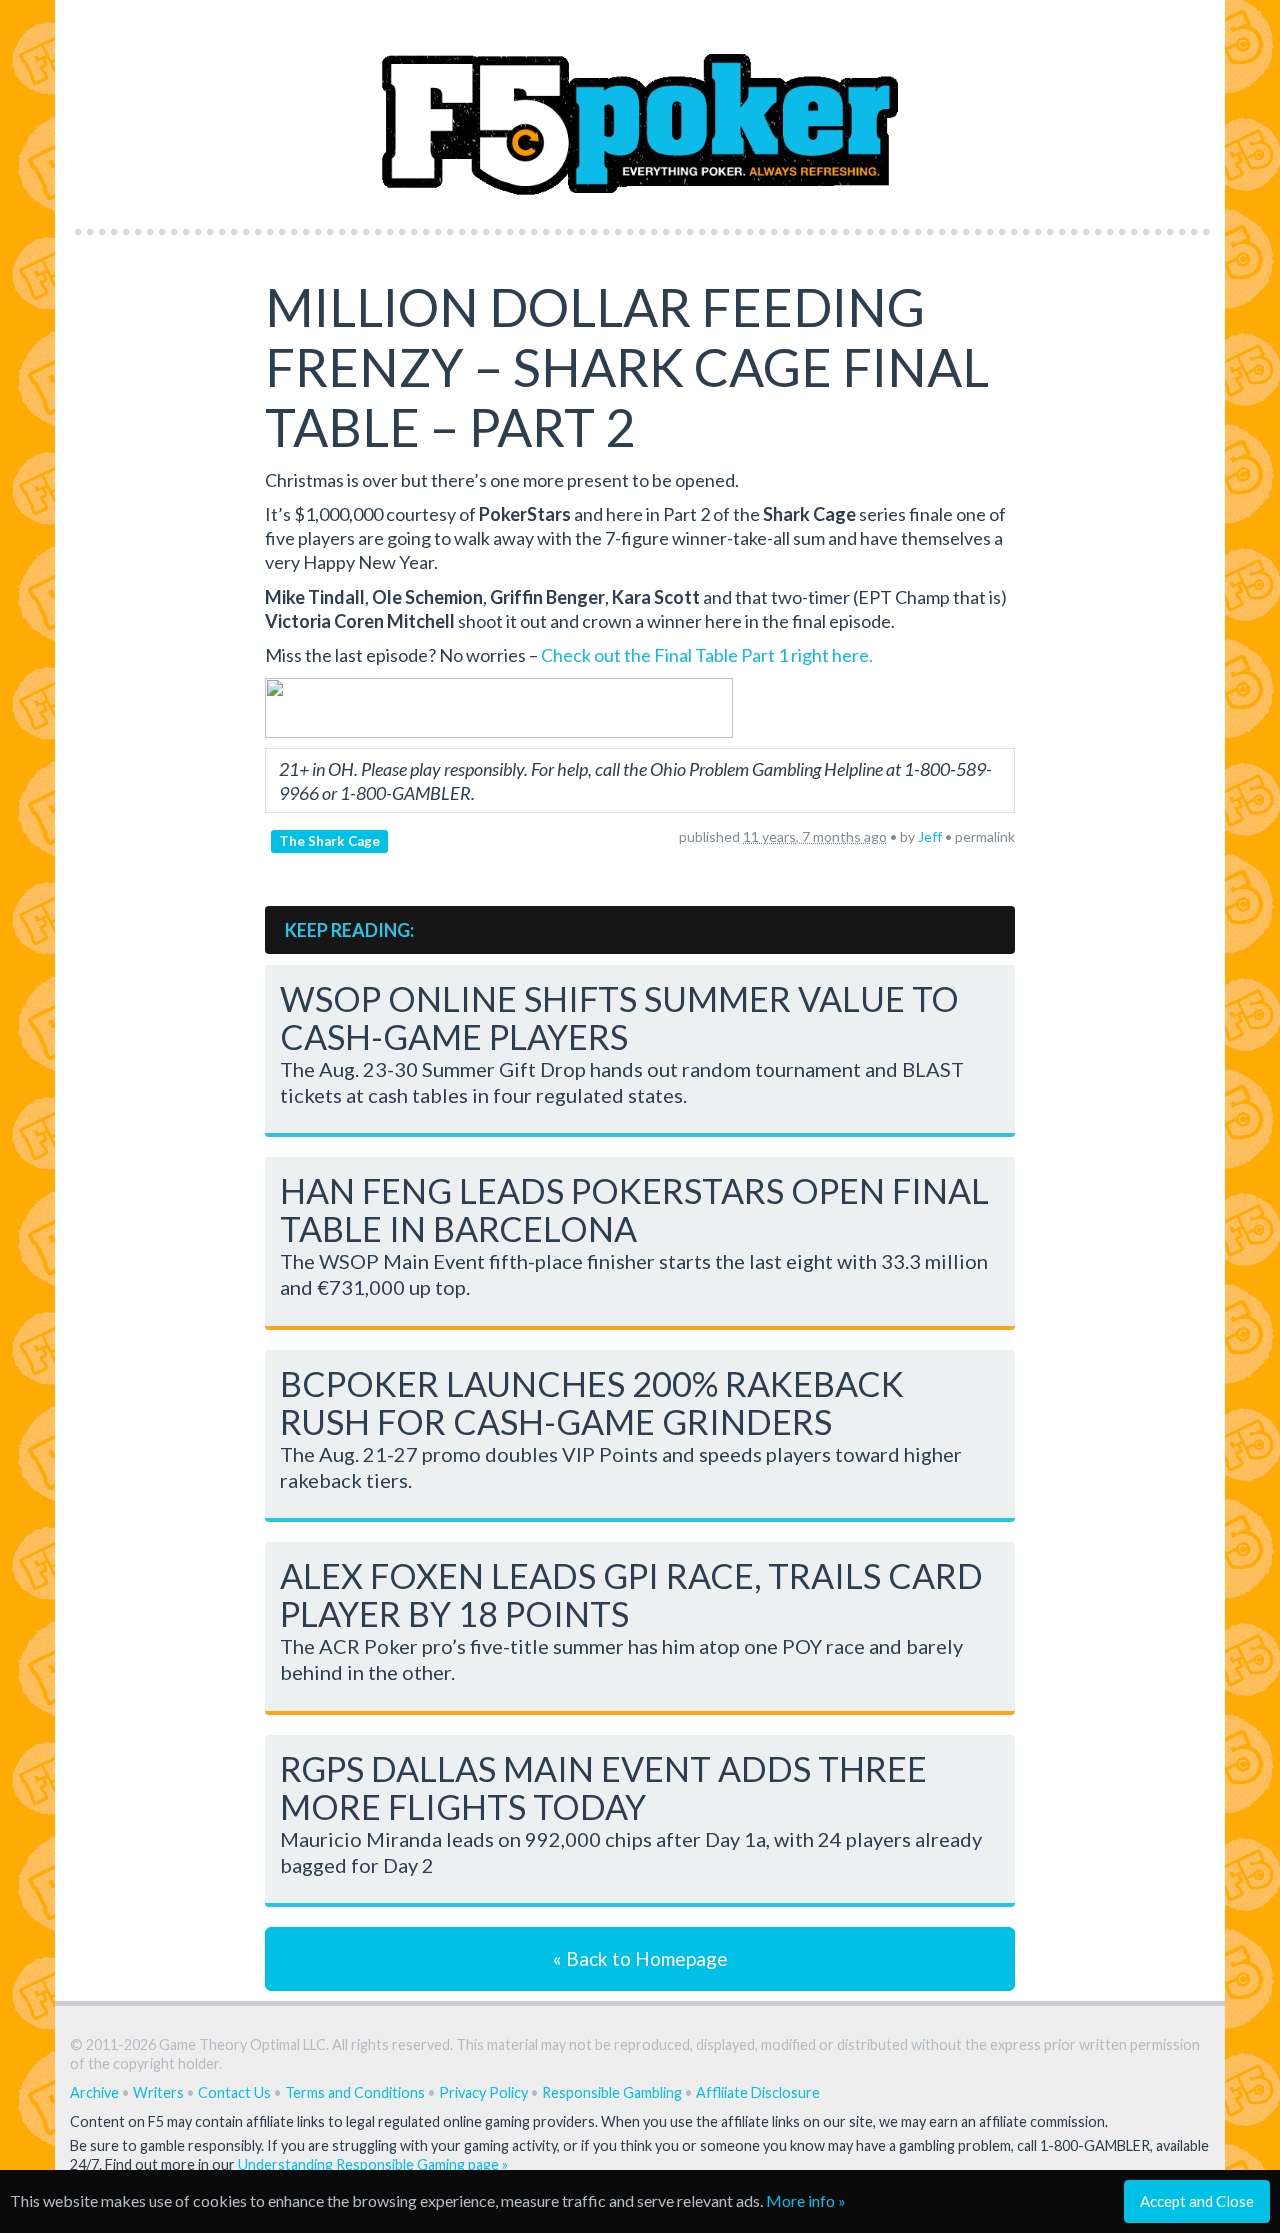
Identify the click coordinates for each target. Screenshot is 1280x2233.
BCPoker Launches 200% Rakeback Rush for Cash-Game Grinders (592, 1402)
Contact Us (234, 2092)
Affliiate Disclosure (758, 2092)
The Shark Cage (329, 841)
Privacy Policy (483, 2092)
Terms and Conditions (355, 2092)
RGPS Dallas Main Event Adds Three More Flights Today (603, 1787)
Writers (158, 2092)
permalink (985, 836)
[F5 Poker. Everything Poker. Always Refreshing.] (640, 108)
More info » (806, 2200)
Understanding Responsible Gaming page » (373, 2164)
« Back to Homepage (640, 1958)
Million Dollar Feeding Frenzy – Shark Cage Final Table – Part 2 (627, 367)
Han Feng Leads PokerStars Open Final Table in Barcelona (634, 1209)
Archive (94, 2092)
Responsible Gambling (612, 2092)
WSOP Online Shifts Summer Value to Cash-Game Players (619, 1017)
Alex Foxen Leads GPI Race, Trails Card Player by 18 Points (631, 1594)
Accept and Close (1197, 2201)
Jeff (930, 836)
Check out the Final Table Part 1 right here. (707, 655)
